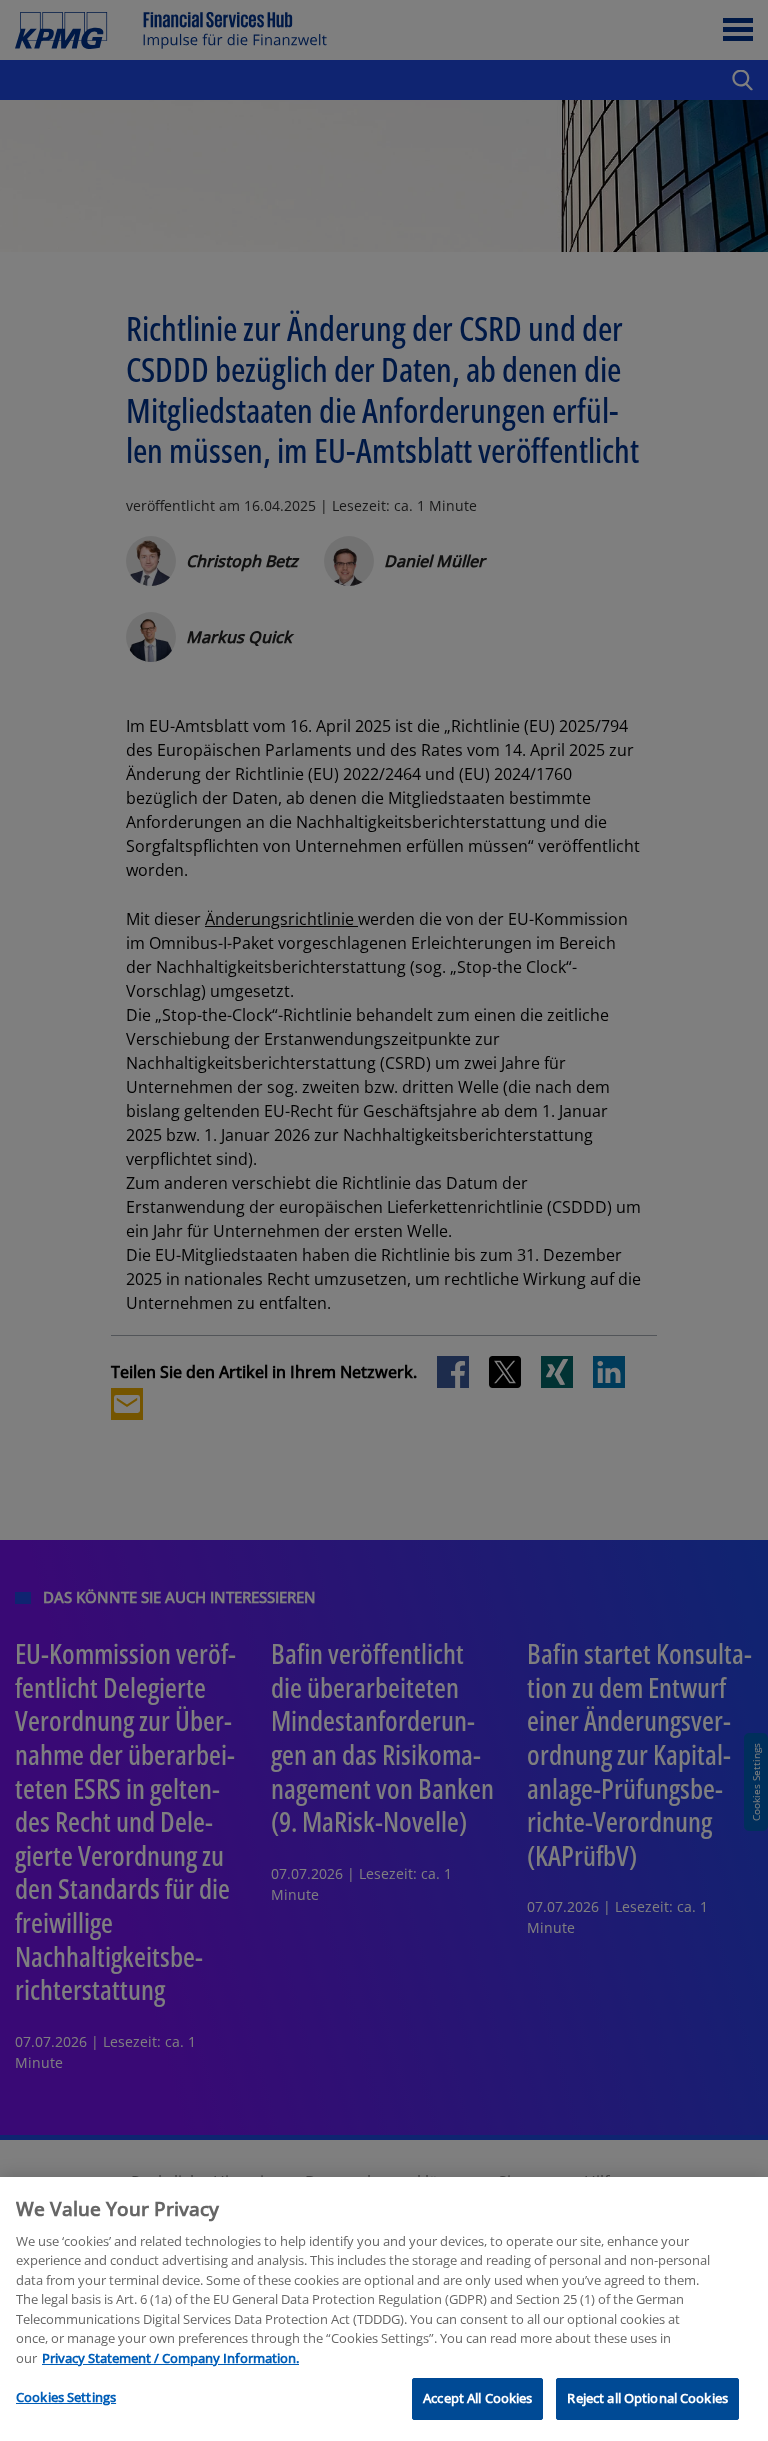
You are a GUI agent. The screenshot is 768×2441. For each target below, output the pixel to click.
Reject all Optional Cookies (647, 2398)
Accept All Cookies (477, 2398)
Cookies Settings (66, 2397)
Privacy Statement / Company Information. (170, 2358)
